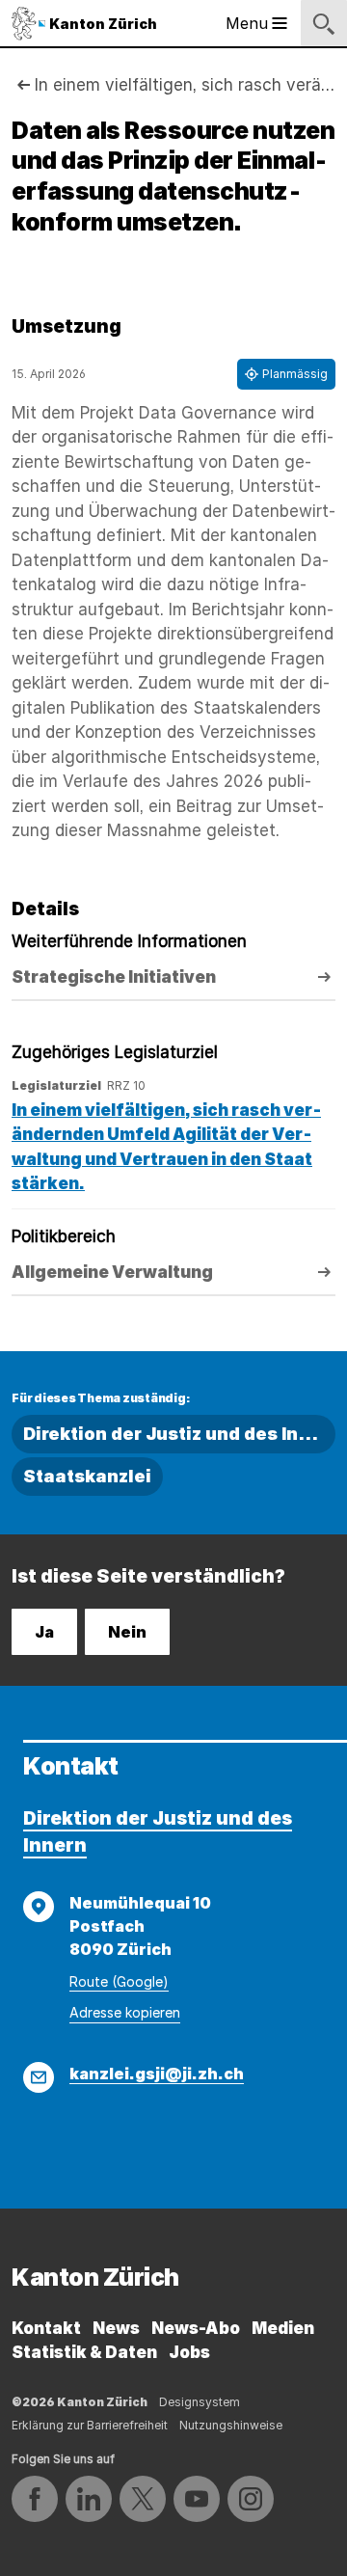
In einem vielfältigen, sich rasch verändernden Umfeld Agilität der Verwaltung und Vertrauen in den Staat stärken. (185, 85)
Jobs (189, 2352)
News (116, 2328)
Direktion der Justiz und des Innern (179, 1434)
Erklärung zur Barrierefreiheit (90, 2425)
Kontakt (46, 2328)
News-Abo (196, 2328)
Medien (283, 2328)
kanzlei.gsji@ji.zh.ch (157, 2074)
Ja (44, 1632)
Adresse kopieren (125, 2012)
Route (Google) (119, 1981)
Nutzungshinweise (231, 2425)
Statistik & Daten (84, 2352)
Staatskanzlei (87, 1476)
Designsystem (200, 2402)
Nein (127, 1632)
